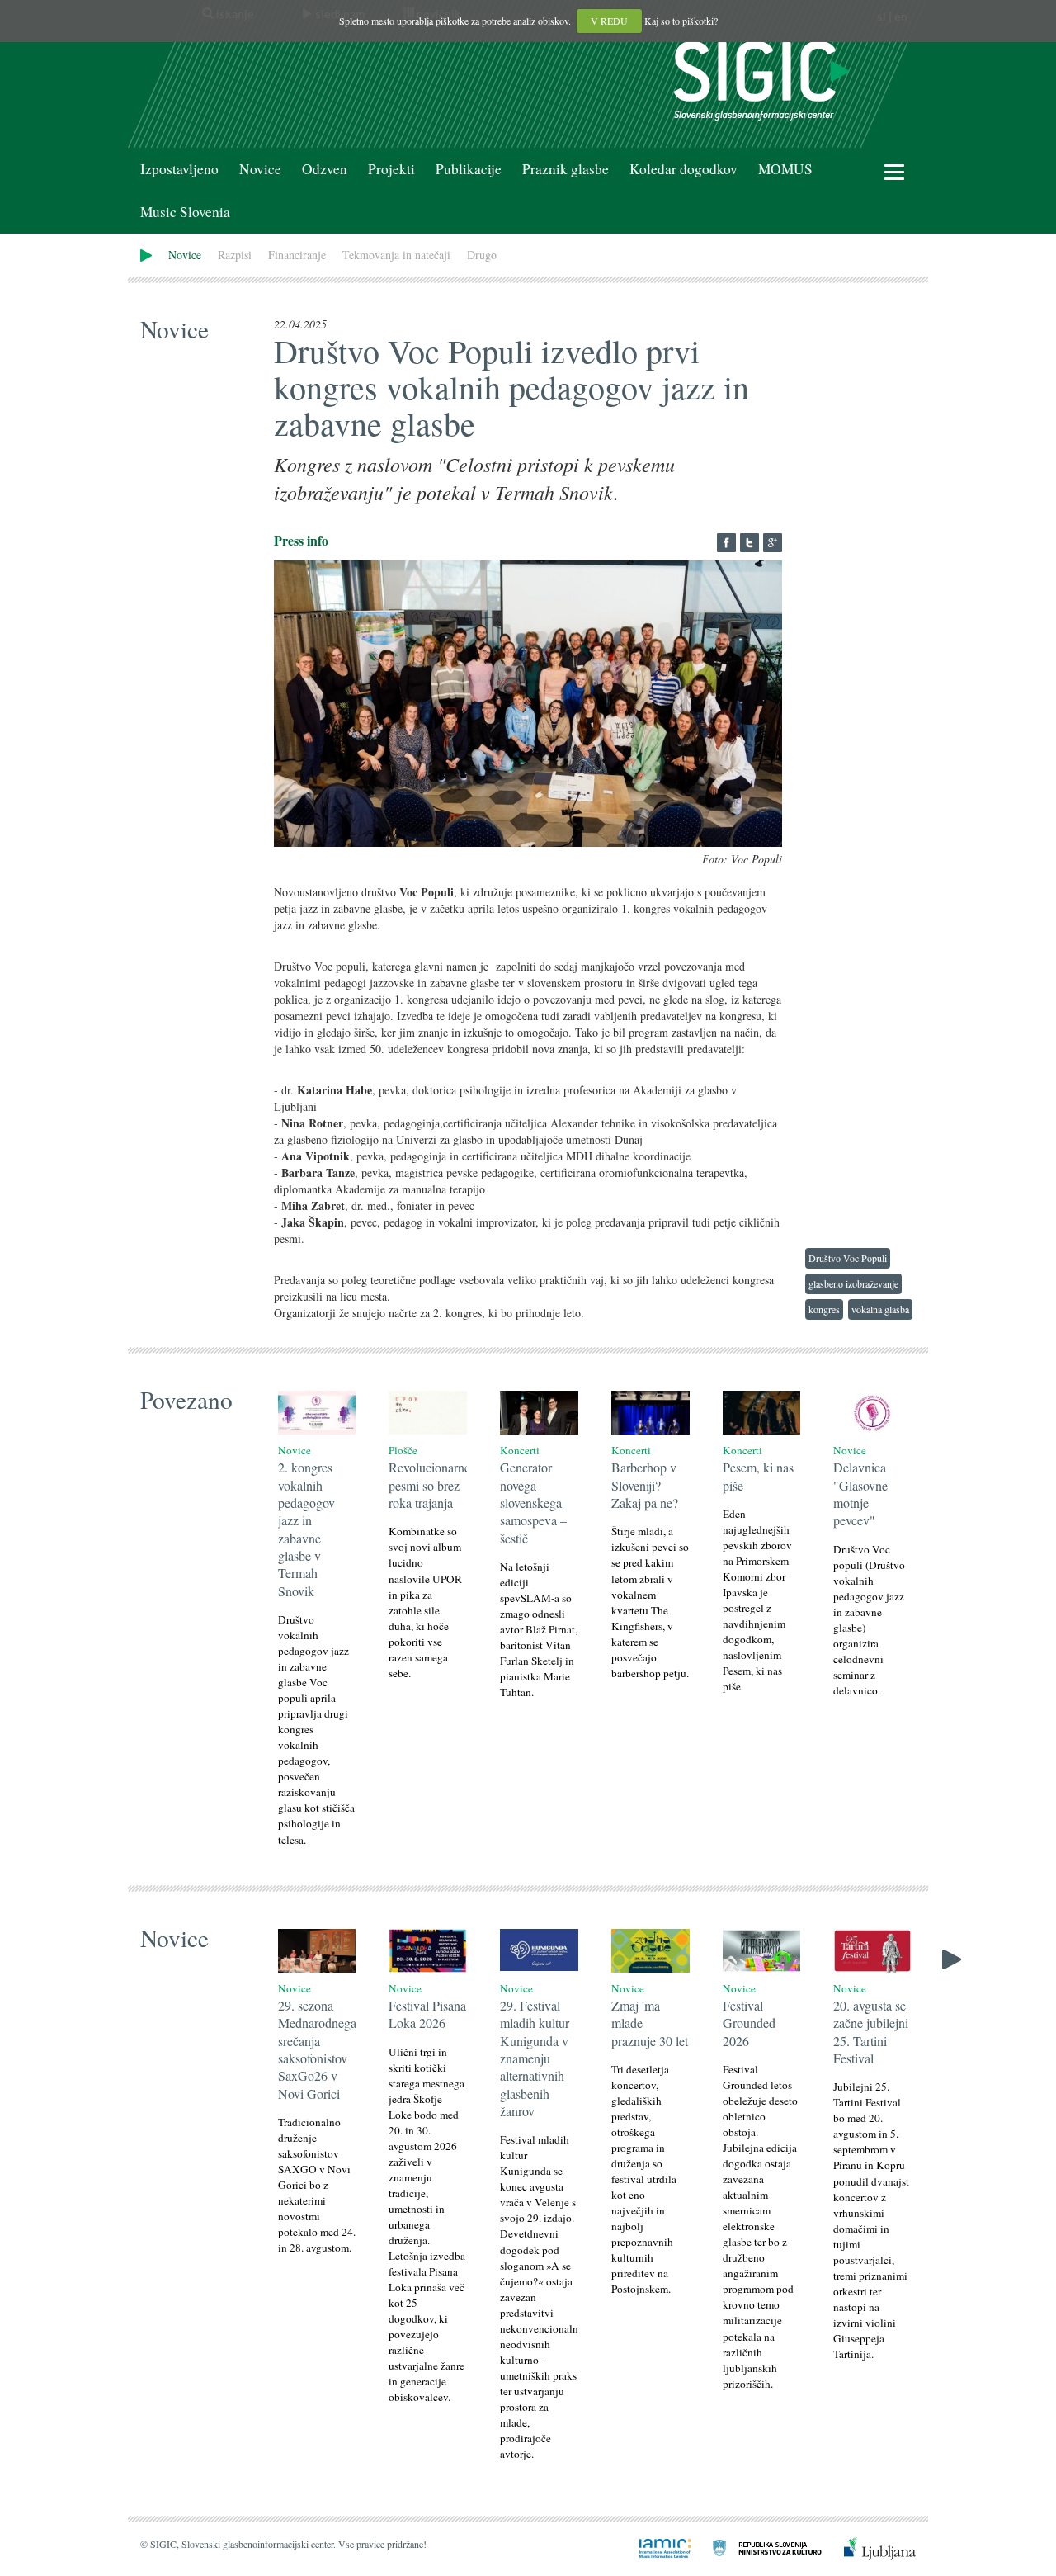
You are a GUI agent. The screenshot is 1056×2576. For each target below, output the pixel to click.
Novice (260, 169)
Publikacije (469, 169)
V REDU (609, 21)
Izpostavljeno (179, 169)
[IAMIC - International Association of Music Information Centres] (655, 2547)
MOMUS (785, 169)
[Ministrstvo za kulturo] (757, 2547)
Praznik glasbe (566, 169)
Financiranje (297, 255)
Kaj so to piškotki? (681, 21)
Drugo (482, 255)
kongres (824, 1309)
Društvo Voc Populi (848, 1258)
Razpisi (235, 255)
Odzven (325, 169)
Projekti (391, 169)
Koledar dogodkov (684, 169)
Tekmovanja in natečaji (396, 255)
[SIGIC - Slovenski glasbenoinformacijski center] (761, 79)
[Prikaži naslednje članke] (952, 1957)
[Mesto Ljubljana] (870, 2547)
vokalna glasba (880, 1309)
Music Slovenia (185, 212)
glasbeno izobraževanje (853, 1283)
